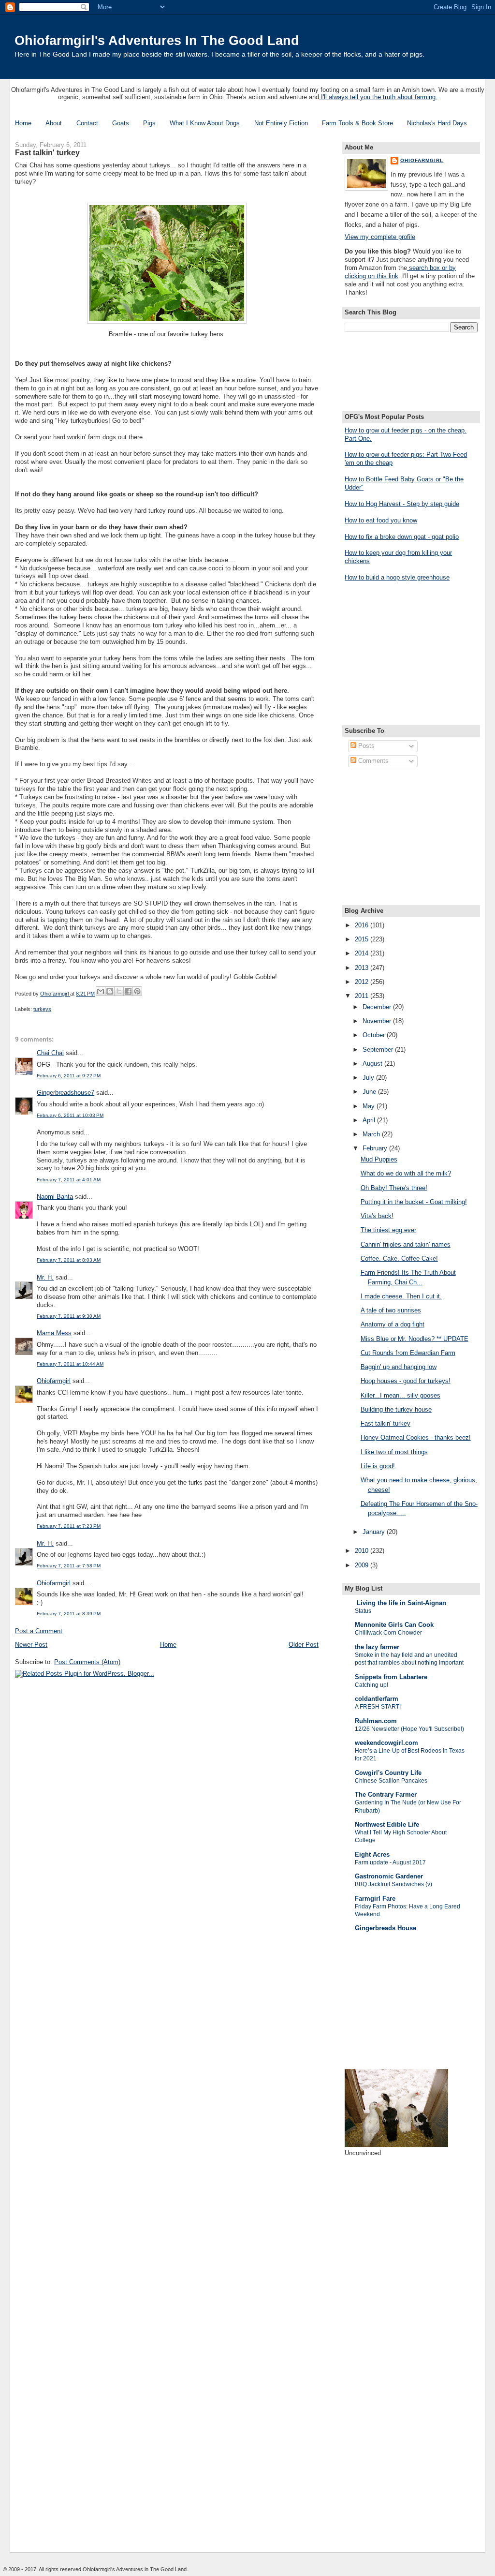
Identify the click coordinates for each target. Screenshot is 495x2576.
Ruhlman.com (376, 1721)
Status (363, 1611)
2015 (363, 939)
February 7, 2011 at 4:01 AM (69, 1180)
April (370, 1120)
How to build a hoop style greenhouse (397, 577)
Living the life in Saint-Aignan (400, 1603)
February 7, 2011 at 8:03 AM (69, 1260)
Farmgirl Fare (375, 1898)
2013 (363, 968)
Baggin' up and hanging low (399, 1367)
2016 (363, 925)
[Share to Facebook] (128, 991)
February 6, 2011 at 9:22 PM (69, 1076)
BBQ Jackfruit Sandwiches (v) (393, 1884)
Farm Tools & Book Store (357, 123)
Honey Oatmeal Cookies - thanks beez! (416, 1437)
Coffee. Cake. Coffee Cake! (399, 1258)
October (375, 1035)
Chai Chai (50, 1053)
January (375, 1532)
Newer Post (31, 1645)
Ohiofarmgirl (54, 1381)
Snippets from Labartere (391, 1677)
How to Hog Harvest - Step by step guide (402, 504)
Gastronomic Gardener (389, 1876)
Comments (372, 761)
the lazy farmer (377, 1647)
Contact (87, 123)
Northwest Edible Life (387, 1824)
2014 (363, 953)
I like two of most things (394, 1452)
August (373, 1064)
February (376, 1148)
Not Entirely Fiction (281, 123)
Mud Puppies (379, 1159)
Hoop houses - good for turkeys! (406, 1381)
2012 (363, 982)
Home (23, 123)
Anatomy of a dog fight (393, 1324)
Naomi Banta (55, 1197)
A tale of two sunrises (391, 1310)
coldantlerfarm (377, 1699)
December (378, 1007)
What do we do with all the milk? (406, 1173)
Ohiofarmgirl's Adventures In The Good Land (157, 40)
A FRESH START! (378, 1707)
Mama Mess (54, 1333)
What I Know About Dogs (205, 123)
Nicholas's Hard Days (437, 123)
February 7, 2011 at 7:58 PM (69, 1566)
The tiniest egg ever (388, 1230)
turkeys (42, 1009)
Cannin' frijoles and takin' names (406, 1244)
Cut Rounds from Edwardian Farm (408, 1353)
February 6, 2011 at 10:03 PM (70, 1115)
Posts (365, 746)
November (378, 1021)
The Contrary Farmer (386, 1794)
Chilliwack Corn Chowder (388, 1633)
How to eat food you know (381, 520)
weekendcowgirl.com (386, 1743)
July (369, 1078)
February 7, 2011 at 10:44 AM (70, 1364)
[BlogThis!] (110, 991)
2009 (363, 1565)
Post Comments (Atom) (87, 1662)
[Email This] (101, 991)
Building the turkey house (396, 1409)
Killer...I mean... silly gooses (400, 1395)
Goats (121, 123)
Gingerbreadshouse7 (66, 1093)
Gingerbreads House (386, 1928)
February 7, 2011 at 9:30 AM (69, 1316)
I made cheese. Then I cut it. (401, 1296)
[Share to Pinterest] (137, 991)
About (54, 123)
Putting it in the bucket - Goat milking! (414, 1202)
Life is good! (378, 1466)
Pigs (149, 123)
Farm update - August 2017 (390, 1862)
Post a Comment (39, 1631)
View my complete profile (380, 237)
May (370, 1106)
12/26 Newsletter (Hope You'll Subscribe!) (409, 1729)
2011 (363, 996)
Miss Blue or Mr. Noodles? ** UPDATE (415, 1339)
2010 (363, 1551)
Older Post (304, 1645)
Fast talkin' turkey (386, 1423)
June (370, 1092)
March (372, 1134)
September (379, 1050)
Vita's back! (377, 1216)
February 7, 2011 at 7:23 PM (69, 1526)
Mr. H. (45, 1277)
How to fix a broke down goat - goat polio (402, 537)
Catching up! (371, 1685)
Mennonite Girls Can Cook (394, 1625)
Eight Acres (372, 1854)
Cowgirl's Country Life (388, 1773)
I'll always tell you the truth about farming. (378, 97)
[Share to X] (119, 991)
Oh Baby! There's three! (394, 1188)
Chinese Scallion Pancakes (391, 1781)
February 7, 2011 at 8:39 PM (69, 1614)
